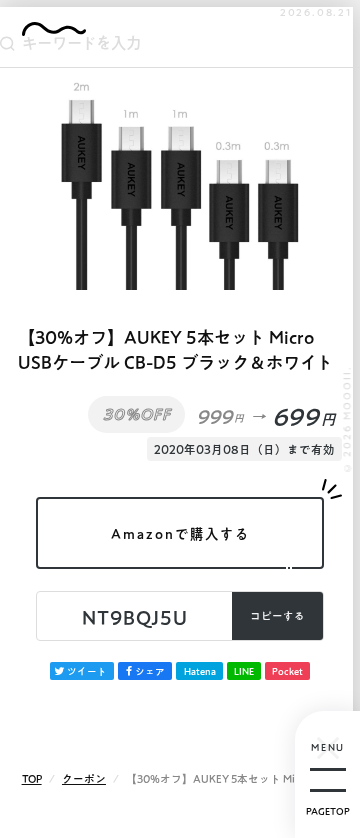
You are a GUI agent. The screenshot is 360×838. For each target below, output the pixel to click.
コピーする (277, 616)
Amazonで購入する (180, 534)
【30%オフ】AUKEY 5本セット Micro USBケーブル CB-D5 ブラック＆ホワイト (175, 349)
